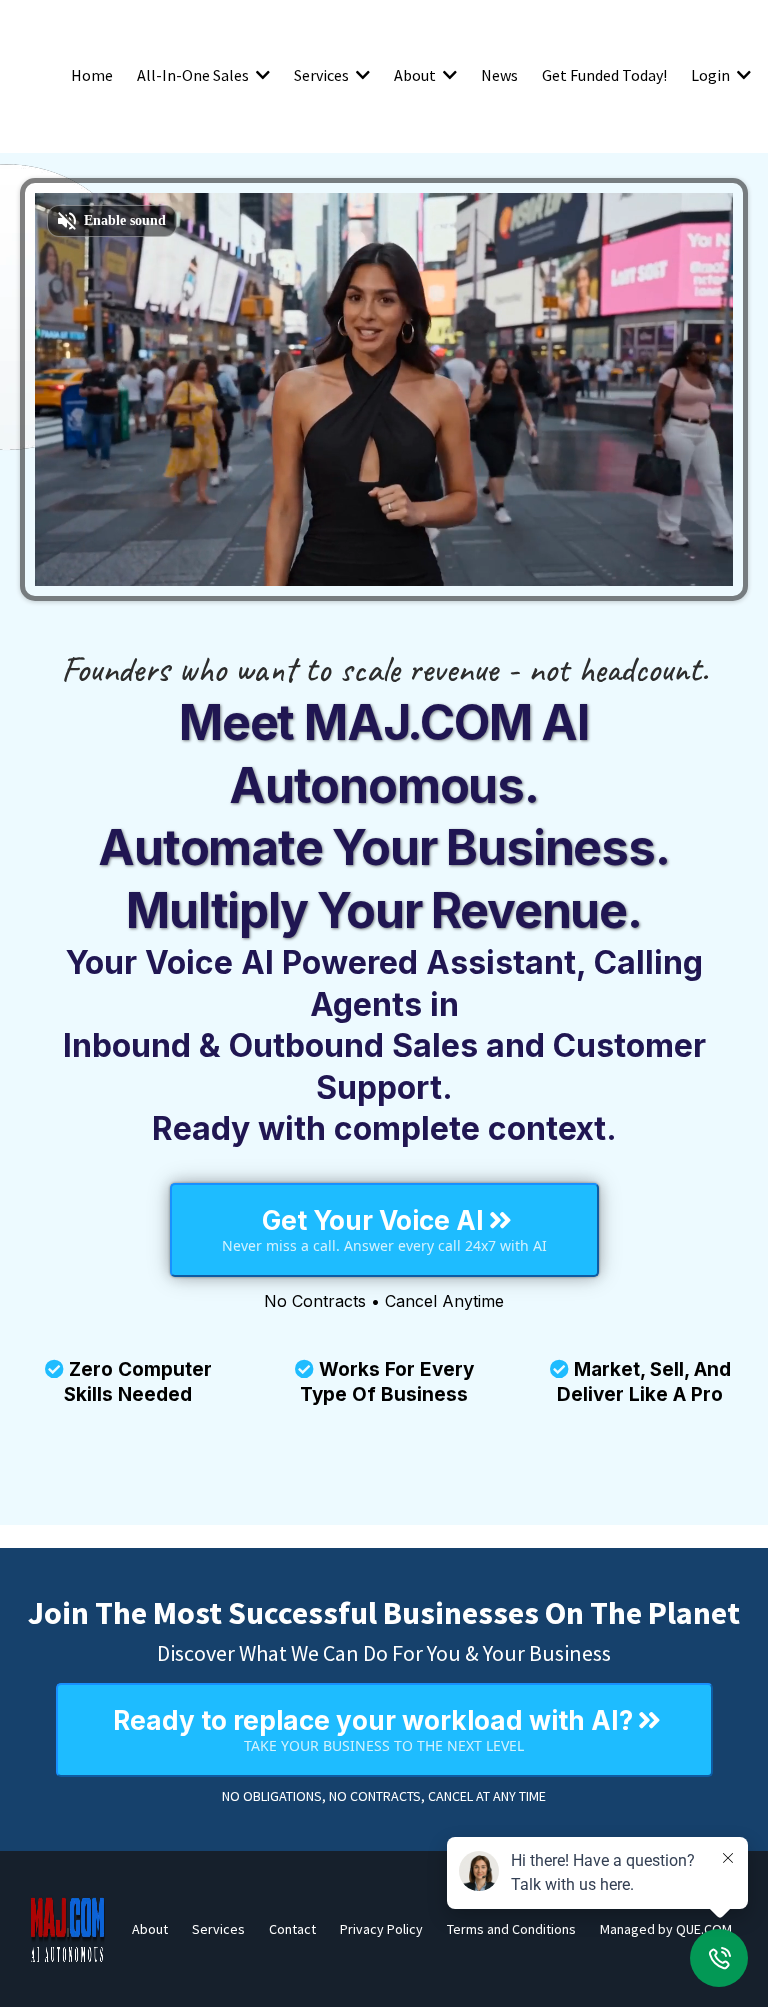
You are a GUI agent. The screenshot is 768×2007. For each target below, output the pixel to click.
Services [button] (323, 75)
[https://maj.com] (68, 1929)
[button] (261, 75)
